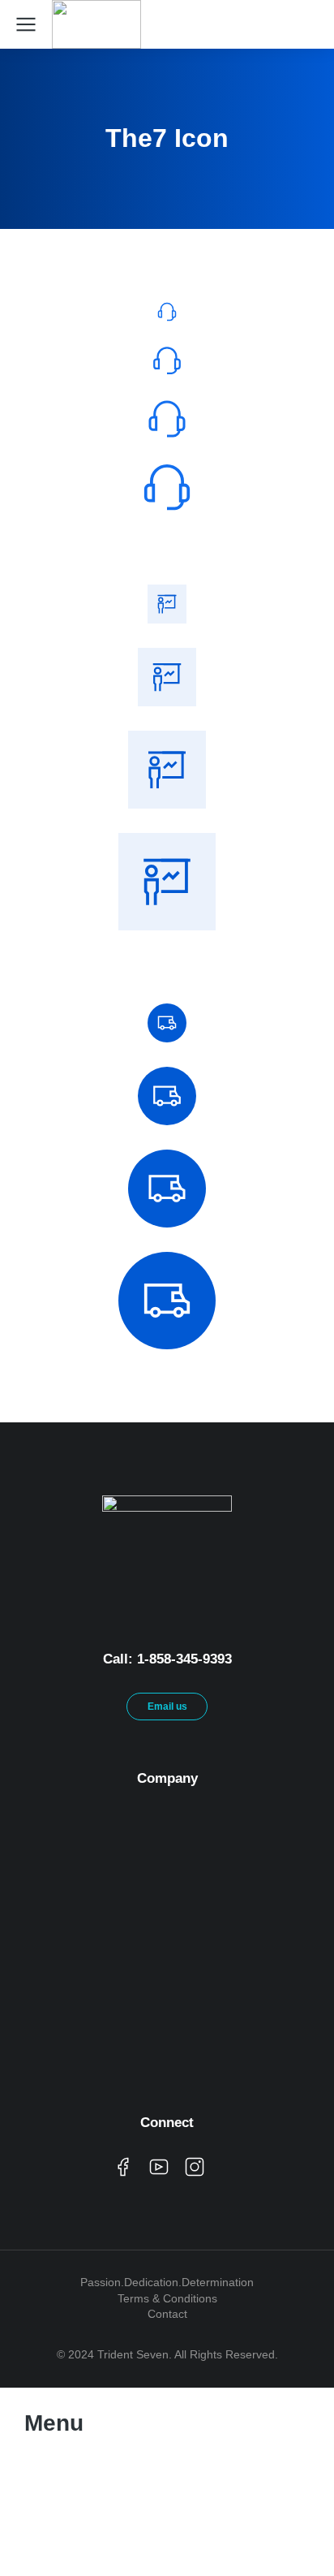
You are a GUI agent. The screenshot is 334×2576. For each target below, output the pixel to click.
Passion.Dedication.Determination (167, 2282)
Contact (167, 2314)
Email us (167, 1707)
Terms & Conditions (167, 2298)
